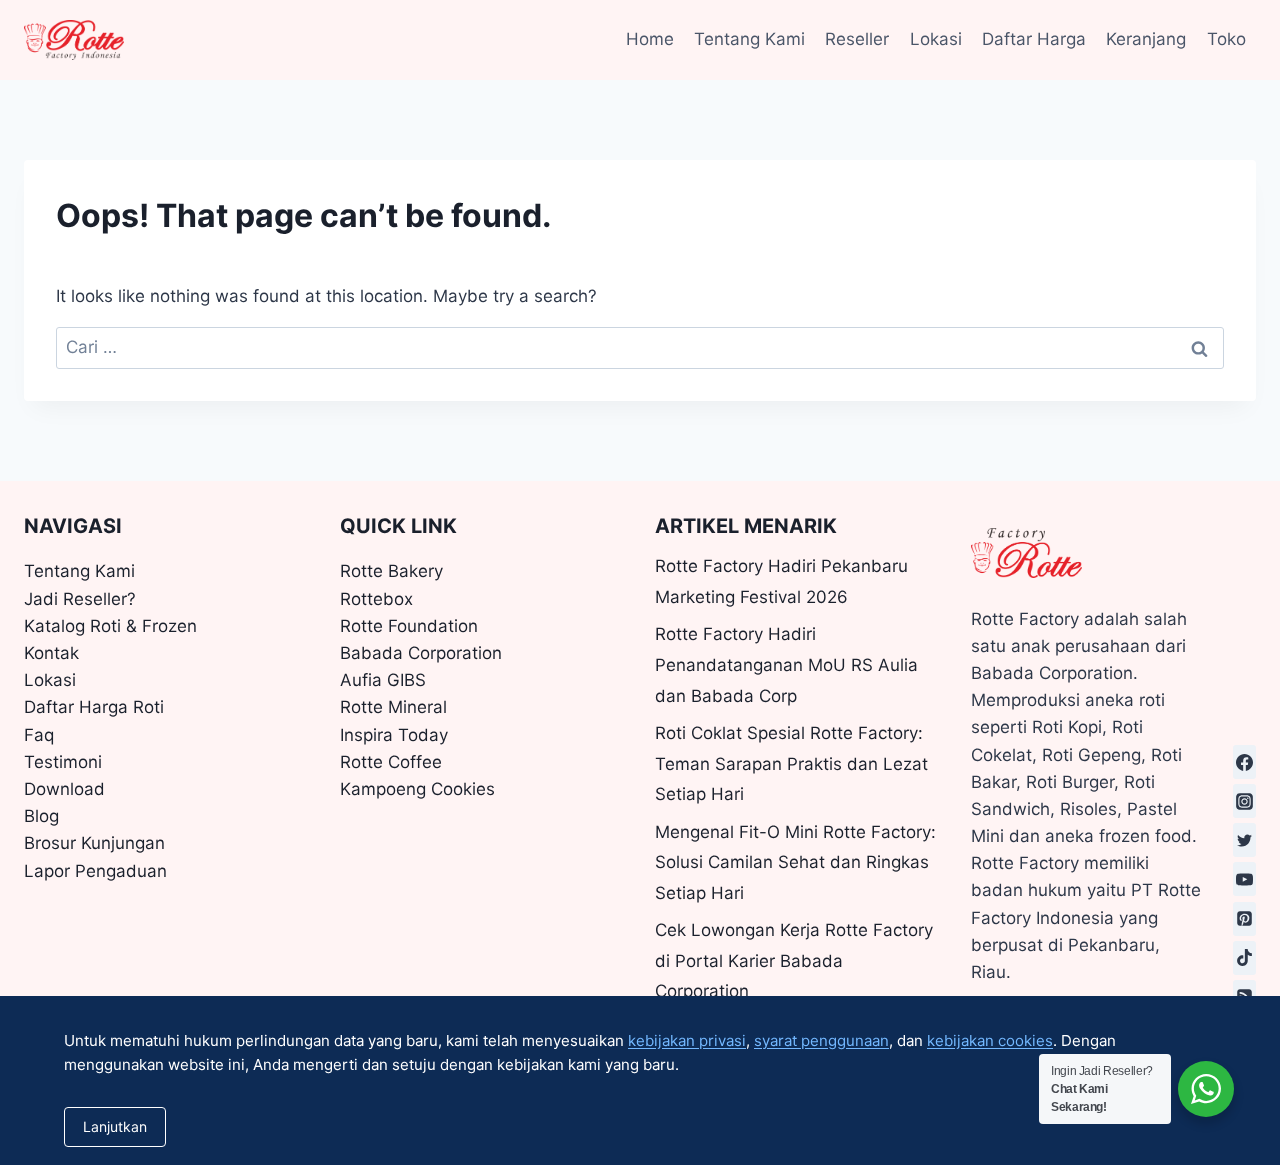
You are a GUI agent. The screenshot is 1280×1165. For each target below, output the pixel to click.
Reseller (857, 39)
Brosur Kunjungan (94, 843)
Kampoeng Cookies (417, 789)
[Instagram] (1244, 801)
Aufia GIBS (383, 680)
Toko (1226, 39)
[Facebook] (1244, 762)
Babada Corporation (421, 653)
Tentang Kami (749, 39)
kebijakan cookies (990, 1040)
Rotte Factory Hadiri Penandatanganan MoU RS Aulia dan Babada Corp (786, 664)
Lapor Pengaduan (95, 871)
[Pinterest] (1244, 919)
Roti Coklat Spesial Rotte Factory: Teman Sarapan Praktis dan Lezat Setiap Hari (791, 763)
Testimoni (63, 762)
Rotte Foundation (409, 626)
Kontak (51, 653)
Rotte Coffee (391, 762)
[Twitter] (1244, 840)
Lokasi (936, 39)
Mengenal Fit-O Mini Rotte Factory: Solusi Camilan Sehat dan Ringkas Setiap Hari (795, 862)
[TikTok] (1244, 958)
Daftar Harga (1034, 39)
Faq (39, 735)
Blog (41, 816)
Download (64, 789)
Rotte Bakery (391, 571)
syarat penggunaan (821, 1040)
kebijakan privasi (687, 1040)
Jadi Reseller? (80, 599)
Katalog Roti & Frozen (110, 626)
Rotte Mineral (393, 707)
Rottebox (376, 599)
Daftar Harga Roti (94, 707)
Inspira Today (394, 735)
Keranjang (1146, 39)
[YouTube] (1244, 879)
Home (650, 39)
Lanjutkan (115, 1126)
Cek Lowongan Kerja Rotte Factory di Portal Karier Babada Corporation (794, 960)
